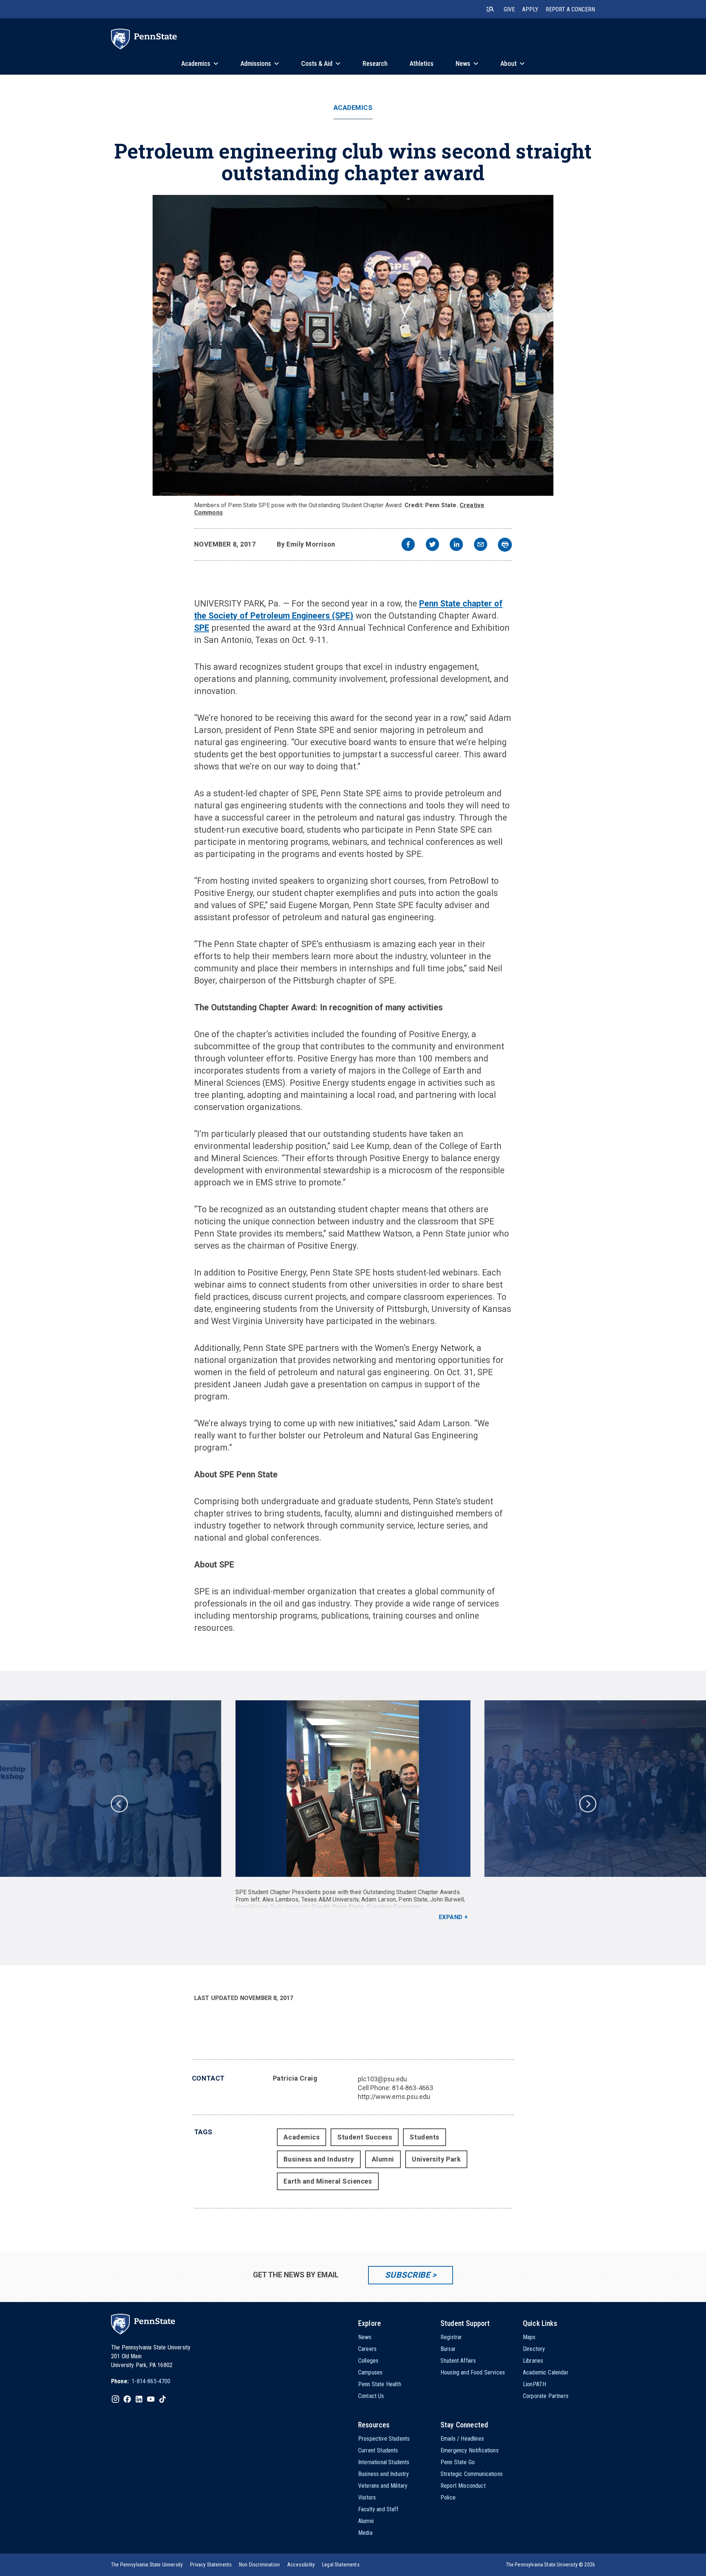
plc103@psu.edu (382, 2079)
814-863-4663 (413, 2088)
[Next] (587, 1803)
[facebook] (408, 545)
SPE (202, 628)
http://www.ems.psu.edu (394, 2097)
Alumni (383, 2159)
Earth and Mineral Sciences (328, 2181)
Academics (353, 108)
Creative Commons (395, 1907)
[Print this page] (505, 545)
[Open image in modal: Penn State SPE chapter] (353, 345)
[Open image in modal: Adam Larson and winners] (353, 1789)
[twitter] (432, 545)
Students (424, 2137)
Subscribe (408, 2275)
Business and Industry (319, 2159)
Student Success (365, 2137)
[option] (353, 1811)
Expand (451, 1917)
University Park (436, 2159)
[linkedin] (456, 545)
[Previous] (119, 1803)
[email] (481, 545)
